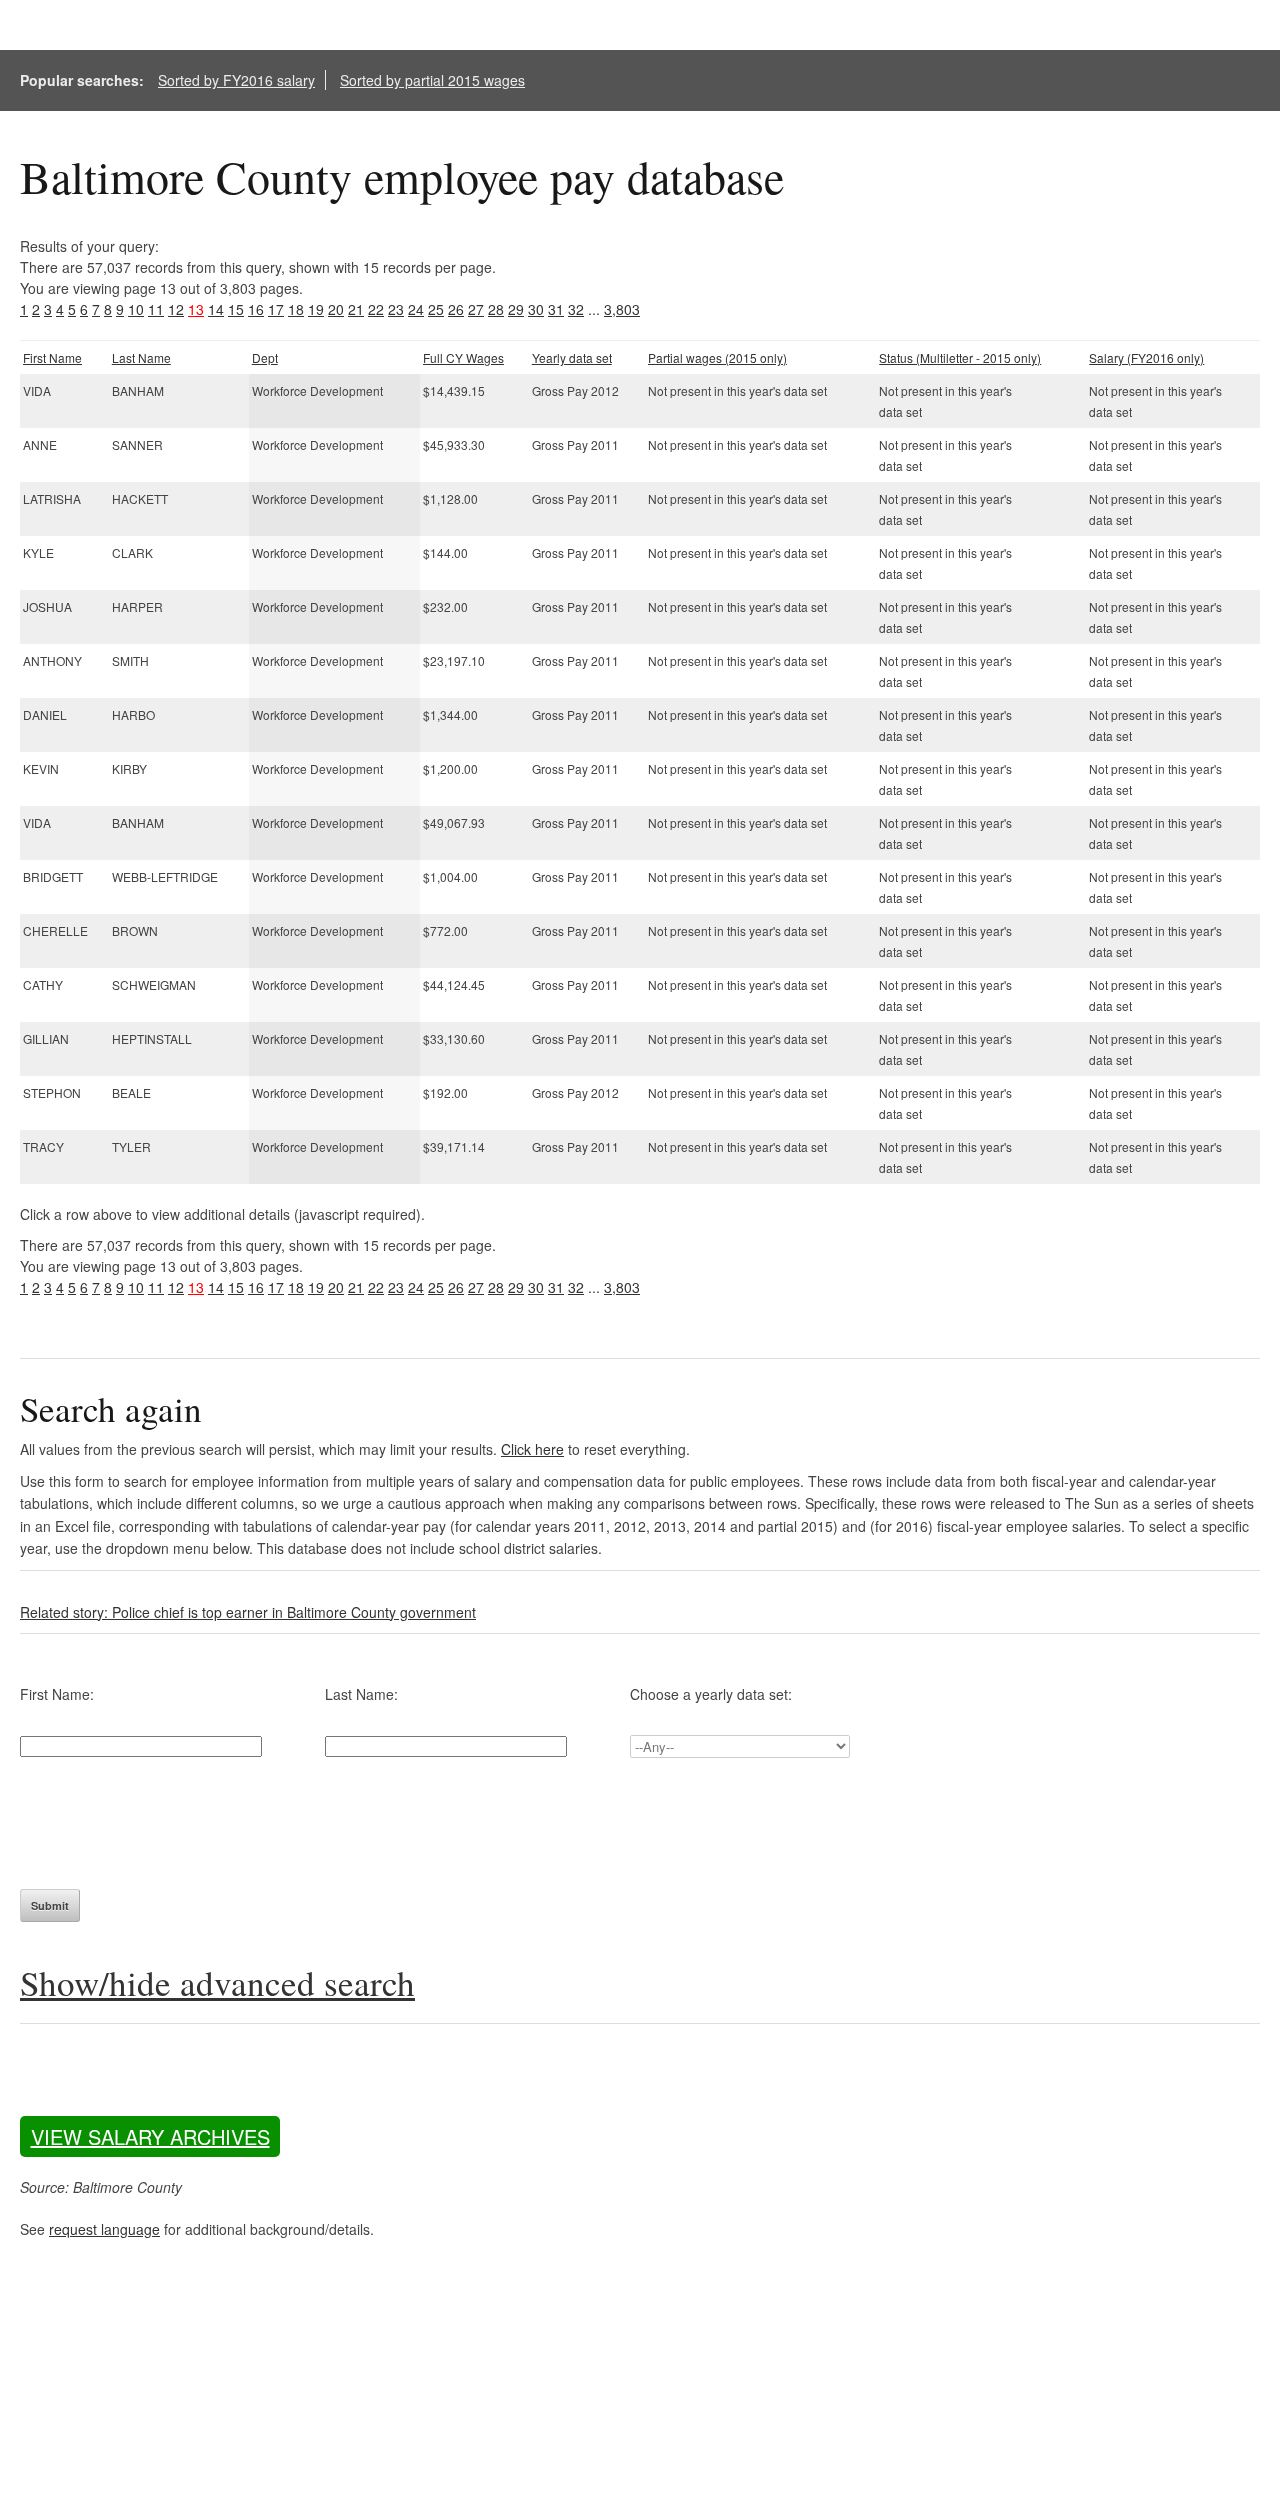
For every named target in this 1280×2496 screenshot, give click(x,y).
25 (436, 309)
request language (104, 2229)
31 (556, 309)
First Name (52, 357)
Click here (532, 1449)
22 (376, 309)
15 (236, 309)
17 (276, 309)
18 (296, 309)
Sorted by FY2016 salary (236, 80)
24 (416, 309)
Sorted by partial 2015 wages (432, 80)
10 (136, 309)
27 (476, 309)
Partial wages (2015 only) (717, 357)
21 (356, 309)
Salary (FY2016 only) (1146, 357)
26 (456, 309)
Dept (265, 357)
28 (496, 309)
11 (156, 309)
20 (336, 309)
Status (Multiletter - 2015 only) (960, 357)
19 (316, 309)
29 (516, 309)
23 (396, 309)
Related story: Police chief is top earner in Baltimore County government (248, 1612)
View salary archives (150, 2136)
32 (576, 309)
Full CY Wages (463, 357)
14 (216, 309)
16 (256, 309)
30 (536, 309)
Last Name (141, 357)
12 (176, 309)
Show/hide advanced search (217, 1982)
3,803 (622, 309)
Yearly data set (572, 357)
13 (196, 309)
